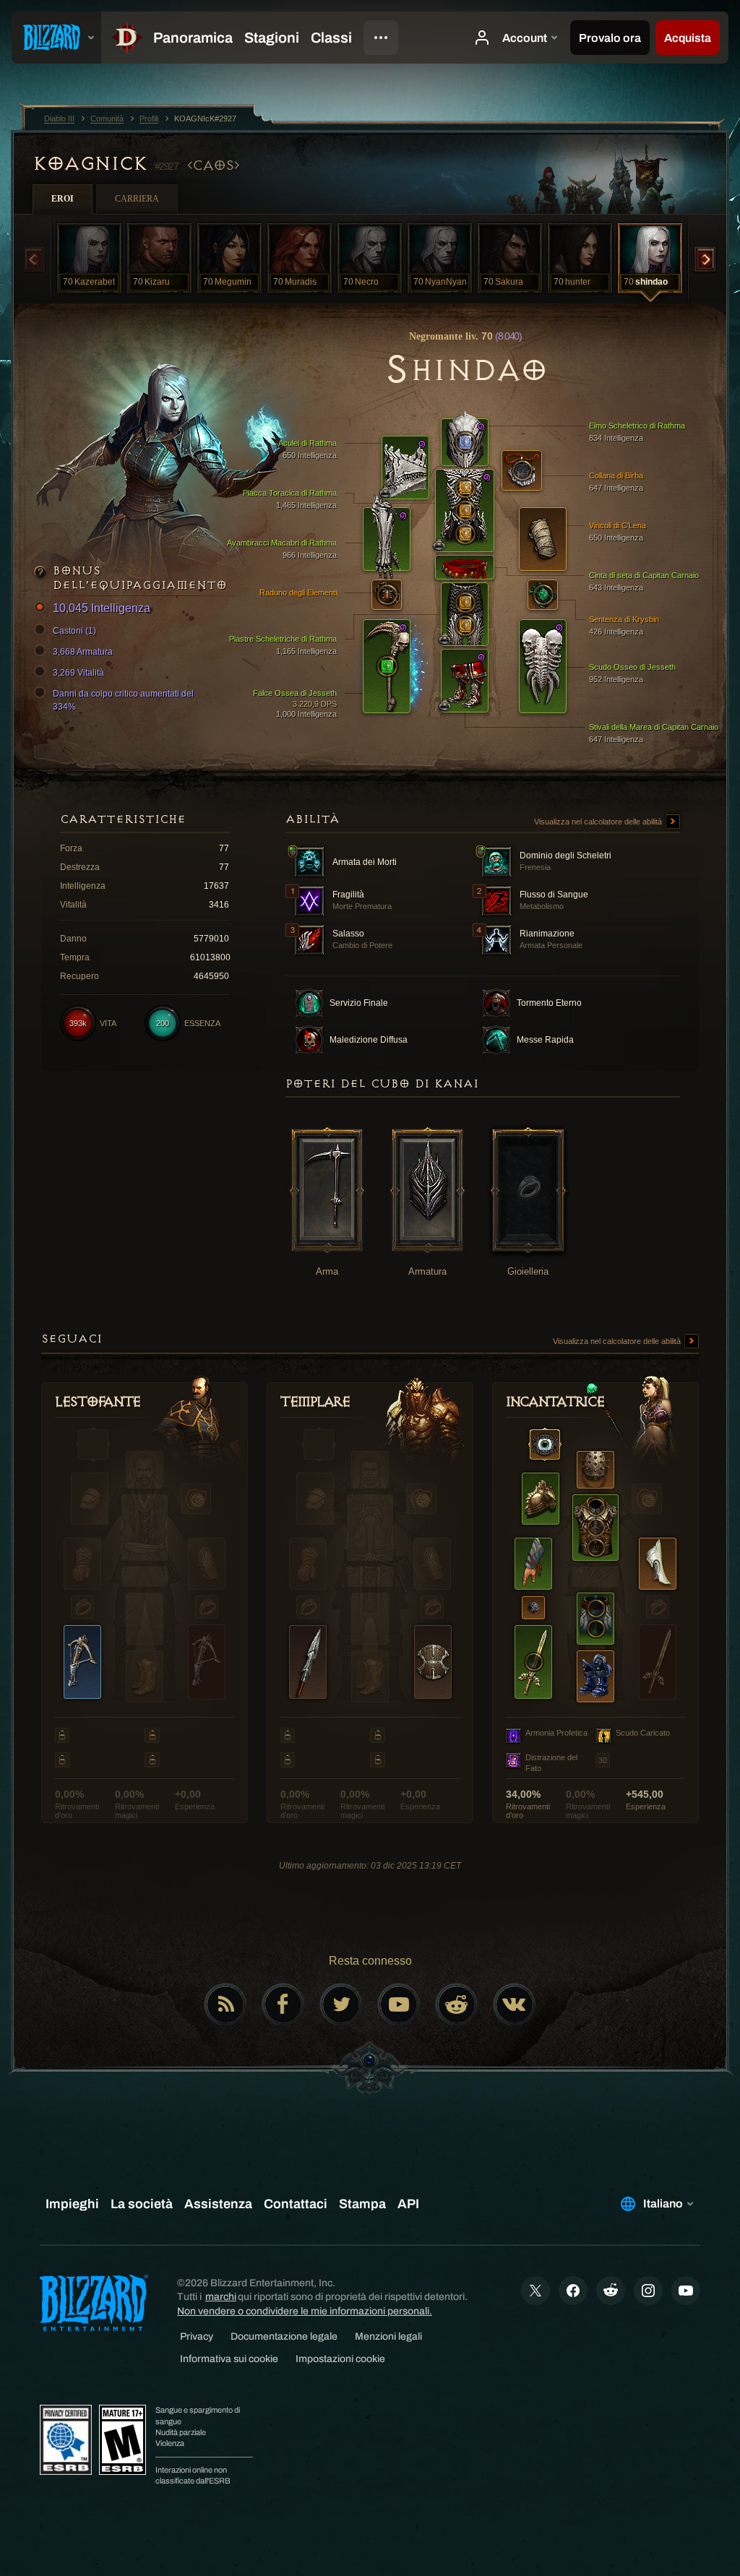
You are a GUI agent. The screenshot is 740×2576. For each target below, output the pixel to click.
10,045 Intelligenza (102, 608)
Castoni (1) (74, 631)
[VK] (515, 2004)
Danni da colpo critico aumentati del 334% (123, 700)
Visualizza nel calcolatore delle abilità (599, 822)
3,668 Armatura (83, 652)
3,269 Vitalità (78, 673)
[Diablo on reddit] (457, 2004)
